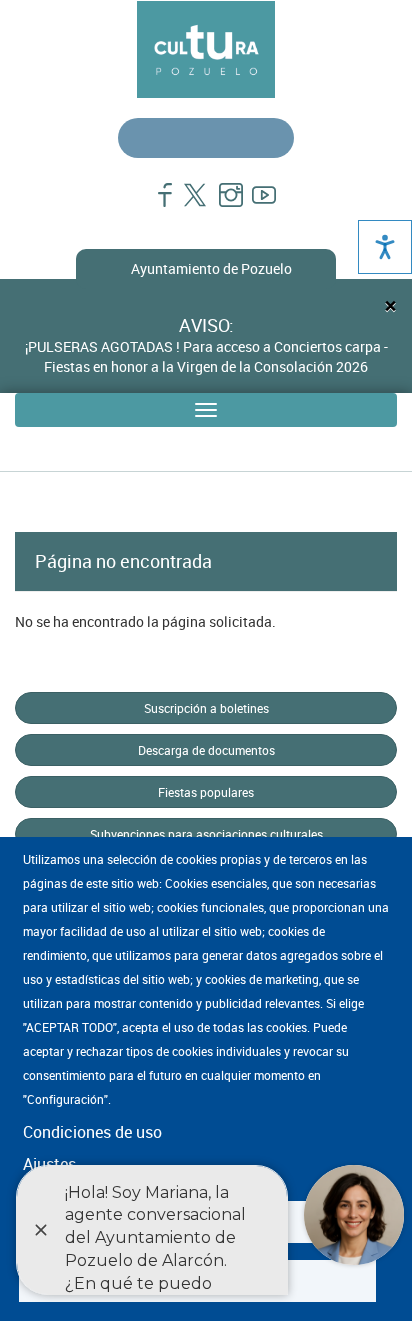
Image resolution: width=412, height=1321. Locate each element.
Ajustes (49, 1164)
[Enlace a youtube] (255, 205)
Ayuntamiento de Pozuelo (211, 268)
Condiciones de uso (92, 1132)
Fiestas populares (206, 792)
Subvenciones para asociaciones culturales (206, 834)
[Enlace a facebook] (156, 205)
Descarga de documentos (206, 750)
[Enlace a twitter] (189, 205)
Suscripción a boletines (206, 708)
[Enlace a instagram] (222, 205)
